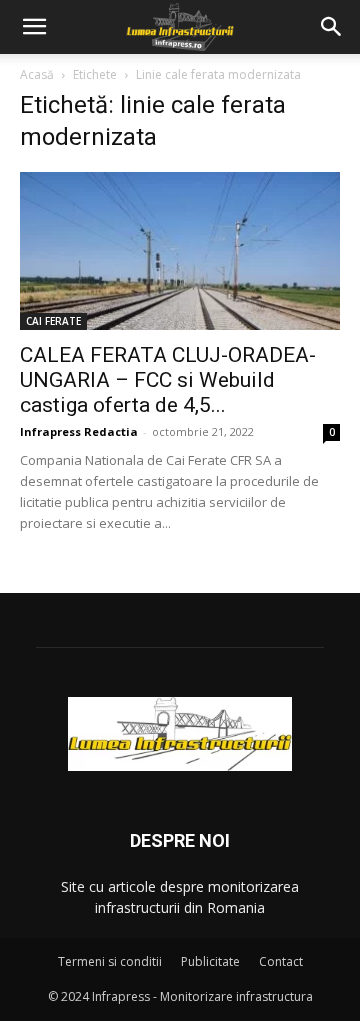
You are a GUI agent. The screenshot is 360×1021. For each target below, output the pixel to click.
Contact (281, 961)
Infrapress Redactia (79, 431)
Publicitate (210, 961)
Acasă (37, 74)
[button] (34, 27)
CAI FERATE (53, 321)
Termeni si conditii (110, 961)
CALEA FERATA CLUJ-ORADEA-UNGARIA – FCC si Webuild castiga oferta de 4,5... (168, 380)
